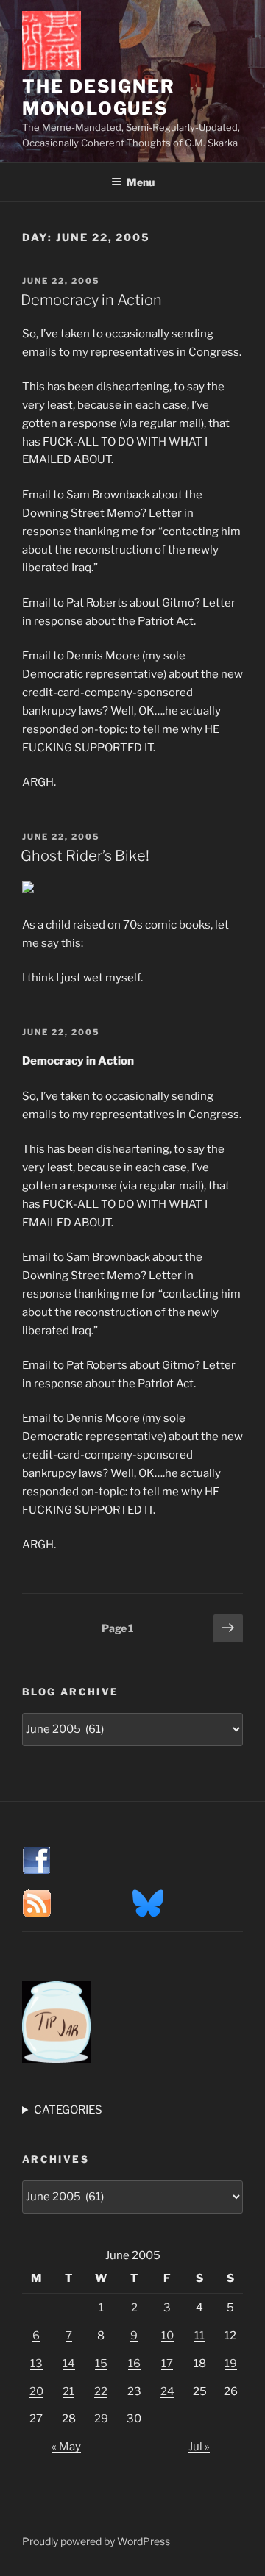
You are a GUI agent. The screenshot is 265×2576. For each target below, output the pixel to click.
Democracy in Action (91, 300)
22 (101, 2391)
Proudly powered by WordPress (96, 2541)
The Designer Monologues (99, 97)
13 (36, 2364)
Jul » (199, 2447)
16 (134, 2364)
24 (167, 2391)
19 (231, 2364)
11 (199, 2336)
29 (101, 2419)
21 (68, 2391)
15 (101, 2364)
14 (69, 2364)
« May (66, 2447)
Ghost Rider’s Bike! (85, 856)
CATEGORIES (68, 2110)
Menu (141, 182)
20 (36, 2391)
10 (167, 2336)
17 (167, 2364)
